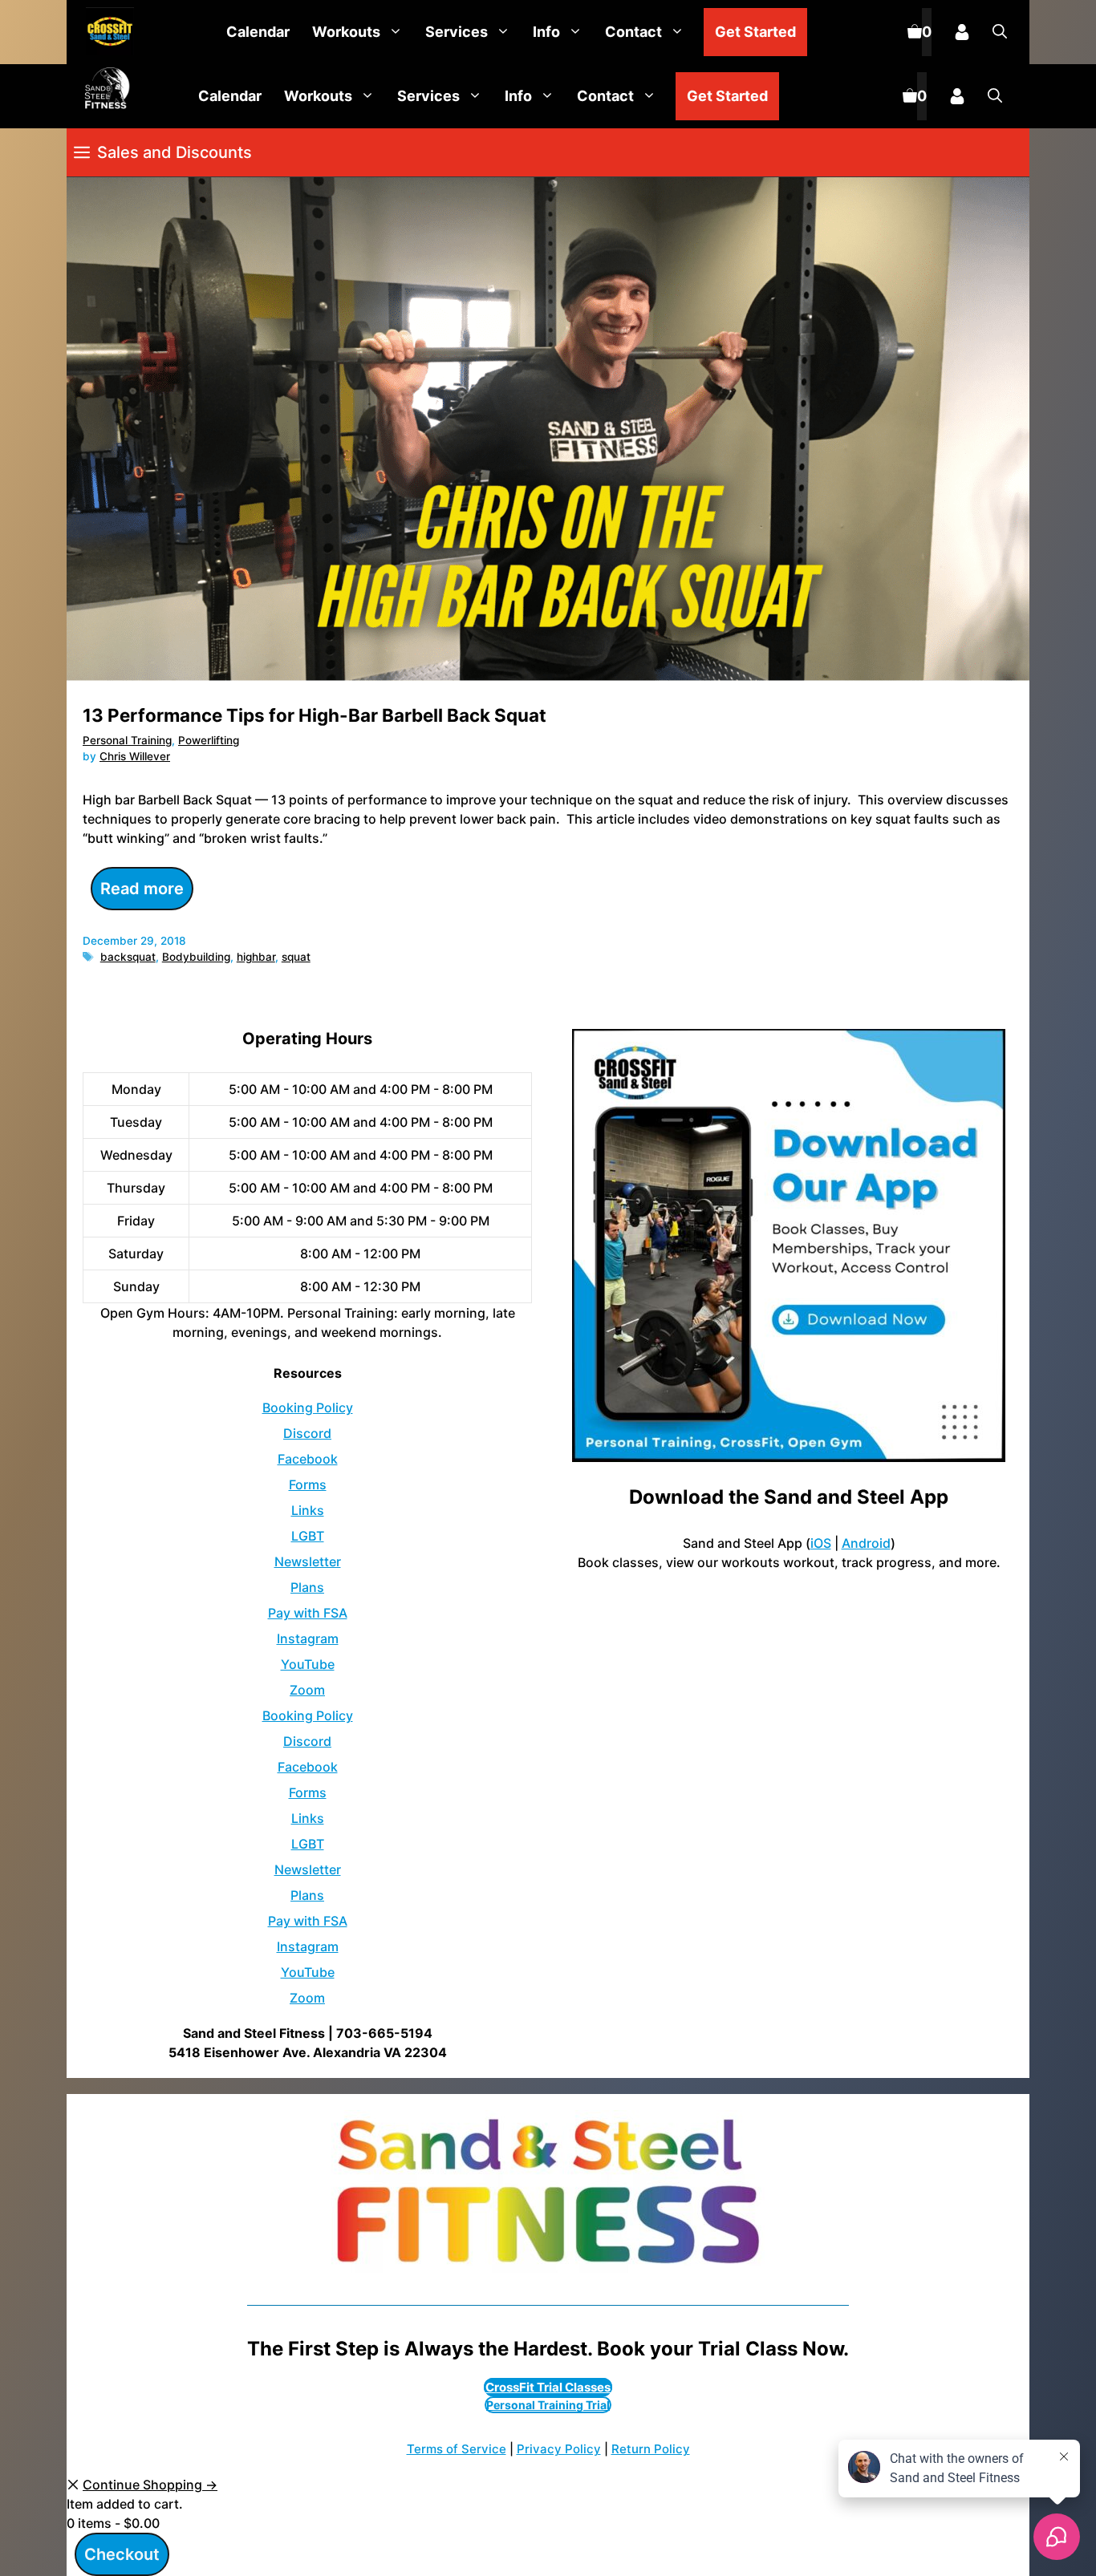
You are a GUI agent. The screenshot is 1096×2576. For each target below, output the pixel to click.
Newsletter (308, 1561)
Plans (307, 1587)
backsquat (128, 957)
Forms (308, 1484)
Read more (142, 889)
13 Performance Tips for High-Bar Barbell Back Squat (315, 715)
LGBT (308, 1536)
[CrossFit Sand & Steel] (106, 32)
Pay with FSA (308, 1613)
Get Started (755, 32)
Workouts (346, 32)
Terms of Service (457, 2449)
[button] (1000, 32)
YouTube (308, 1664)
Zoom (307, 1690)
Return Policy (651, 2449)
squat (296, 957)
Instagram (308, 1638)
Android (866, 1543)
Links (308, 1510)
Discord (307, 1433)
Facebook (308, 1459)
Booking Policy (308, 1407)
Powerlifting (209, 740)
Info (546, 32)
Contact (633, 32)
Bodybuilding (196, 957)
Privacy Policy (559, 2449)
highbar (256, 957)
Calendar (258, 32)
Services (457, 32)
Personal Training (127, 740)
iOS (821, 1543)
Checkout (122, 2554)
